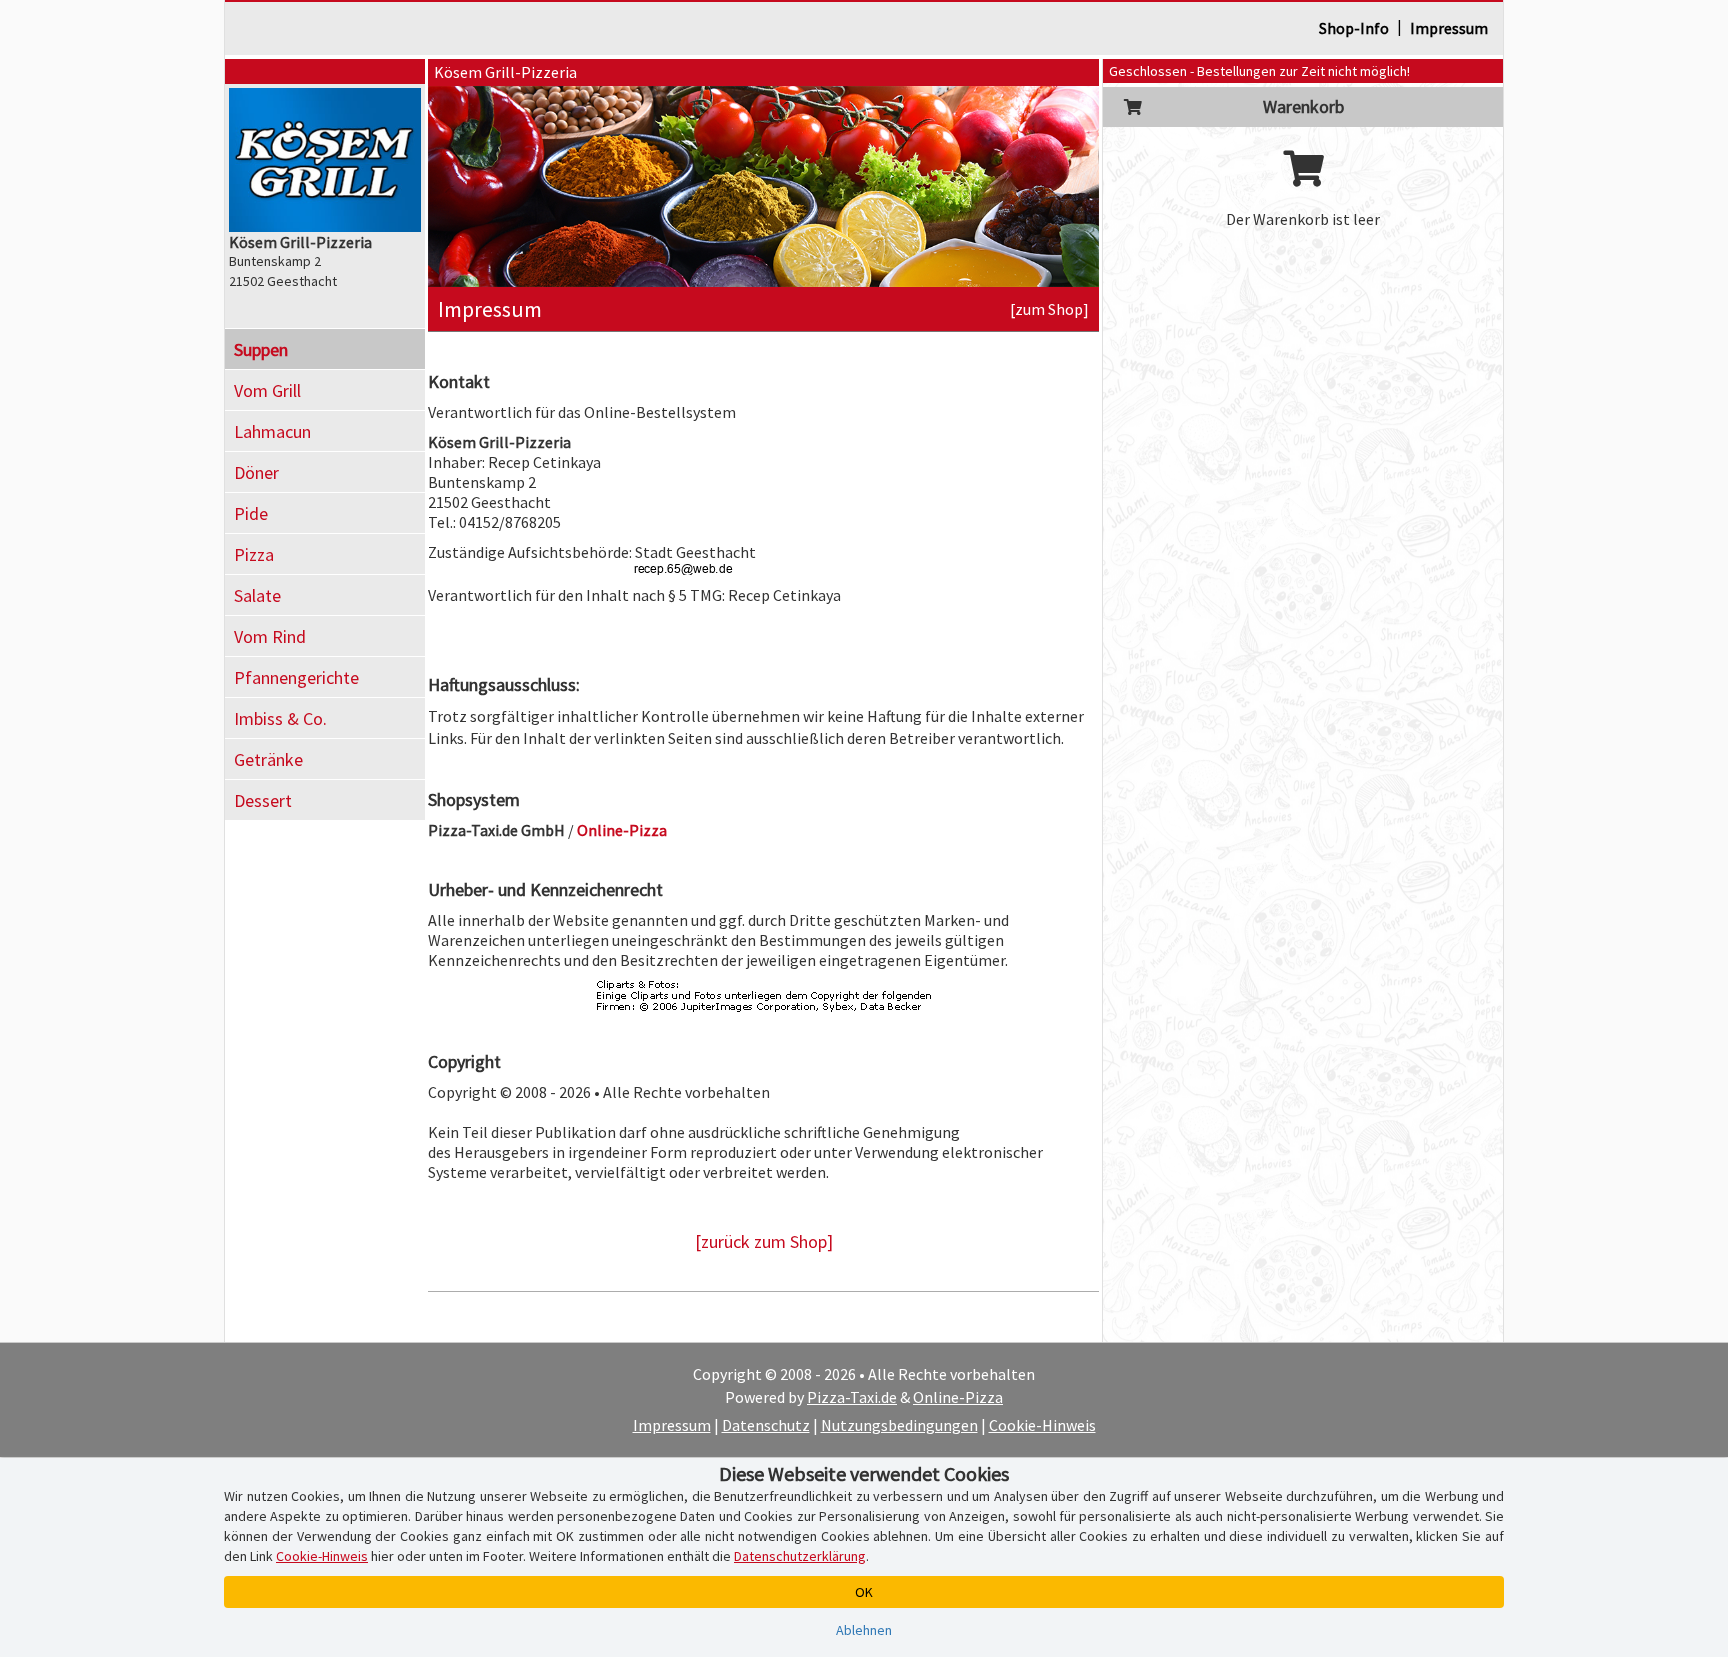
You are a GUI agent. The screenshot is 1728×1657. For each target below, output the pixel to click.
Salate (257, 595)
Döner (256, 472)
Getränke (268, 759)
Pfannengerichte (296, 677)
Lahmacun (272, 431)
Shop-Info (1354, 28)
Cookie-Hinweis (1042, 1425)
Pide (251, 513)
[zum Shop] (1049, 309)
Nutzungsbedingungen (899, 1425)
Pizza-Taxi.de (852, 1397)
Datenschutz (766, 1425)
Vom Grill (267, 390)
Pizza (254, 554)
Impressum (1449, 28)
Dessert (263, 800)
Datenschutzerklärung (800, 1556)
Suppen (261, 349)
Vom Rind (270, 636)
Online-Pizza (958, 1397)
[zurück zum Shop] (764, 1241)
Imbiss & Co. (280, 718)
